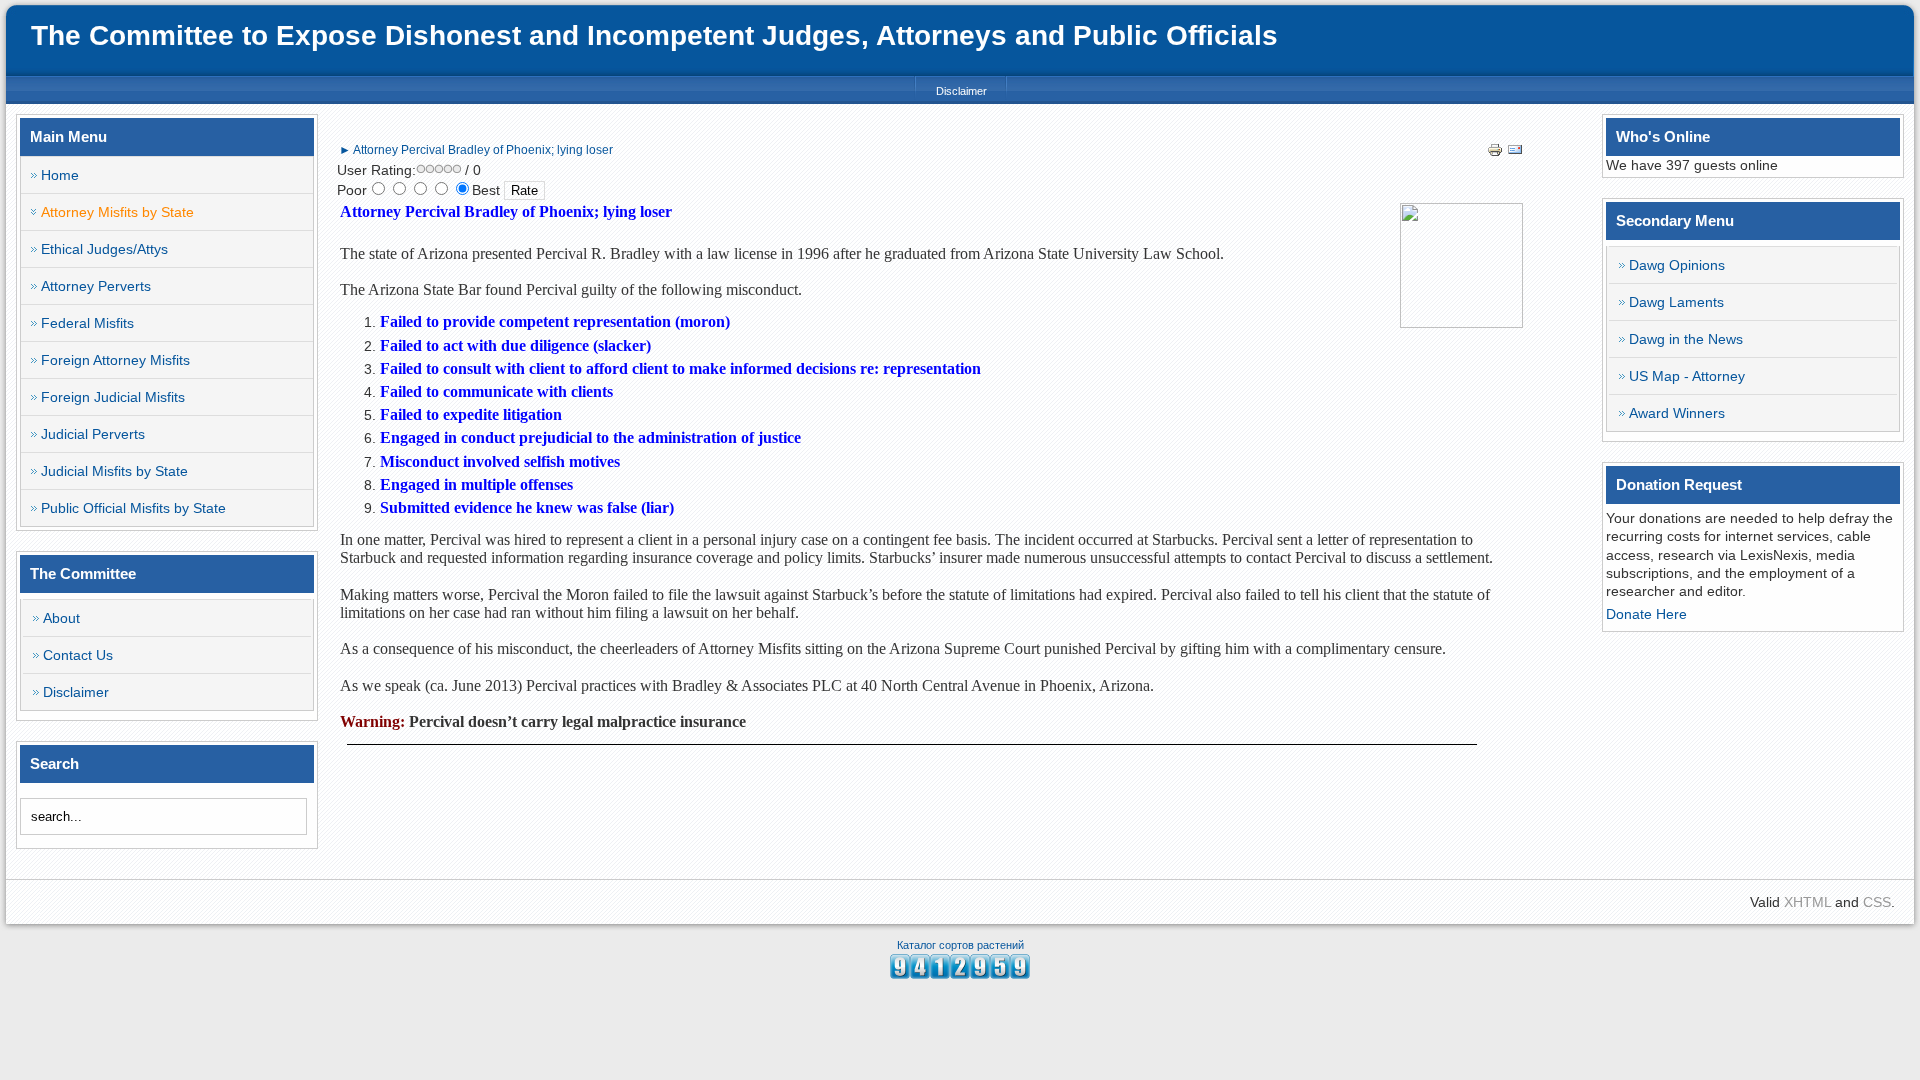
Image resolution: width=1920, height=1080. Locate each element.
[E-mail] (1515, 153)
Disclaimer (961, 91)
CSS (1877, 902)
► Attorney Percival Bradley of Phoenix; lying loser (476, 150)
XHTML (1807, 902)
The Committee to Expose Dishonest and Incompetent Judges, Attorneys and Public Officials (654, 35)
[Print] (1495, 153)
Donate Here (1646, 614)
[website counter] (960, 974)
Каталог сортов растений (960, 945)
